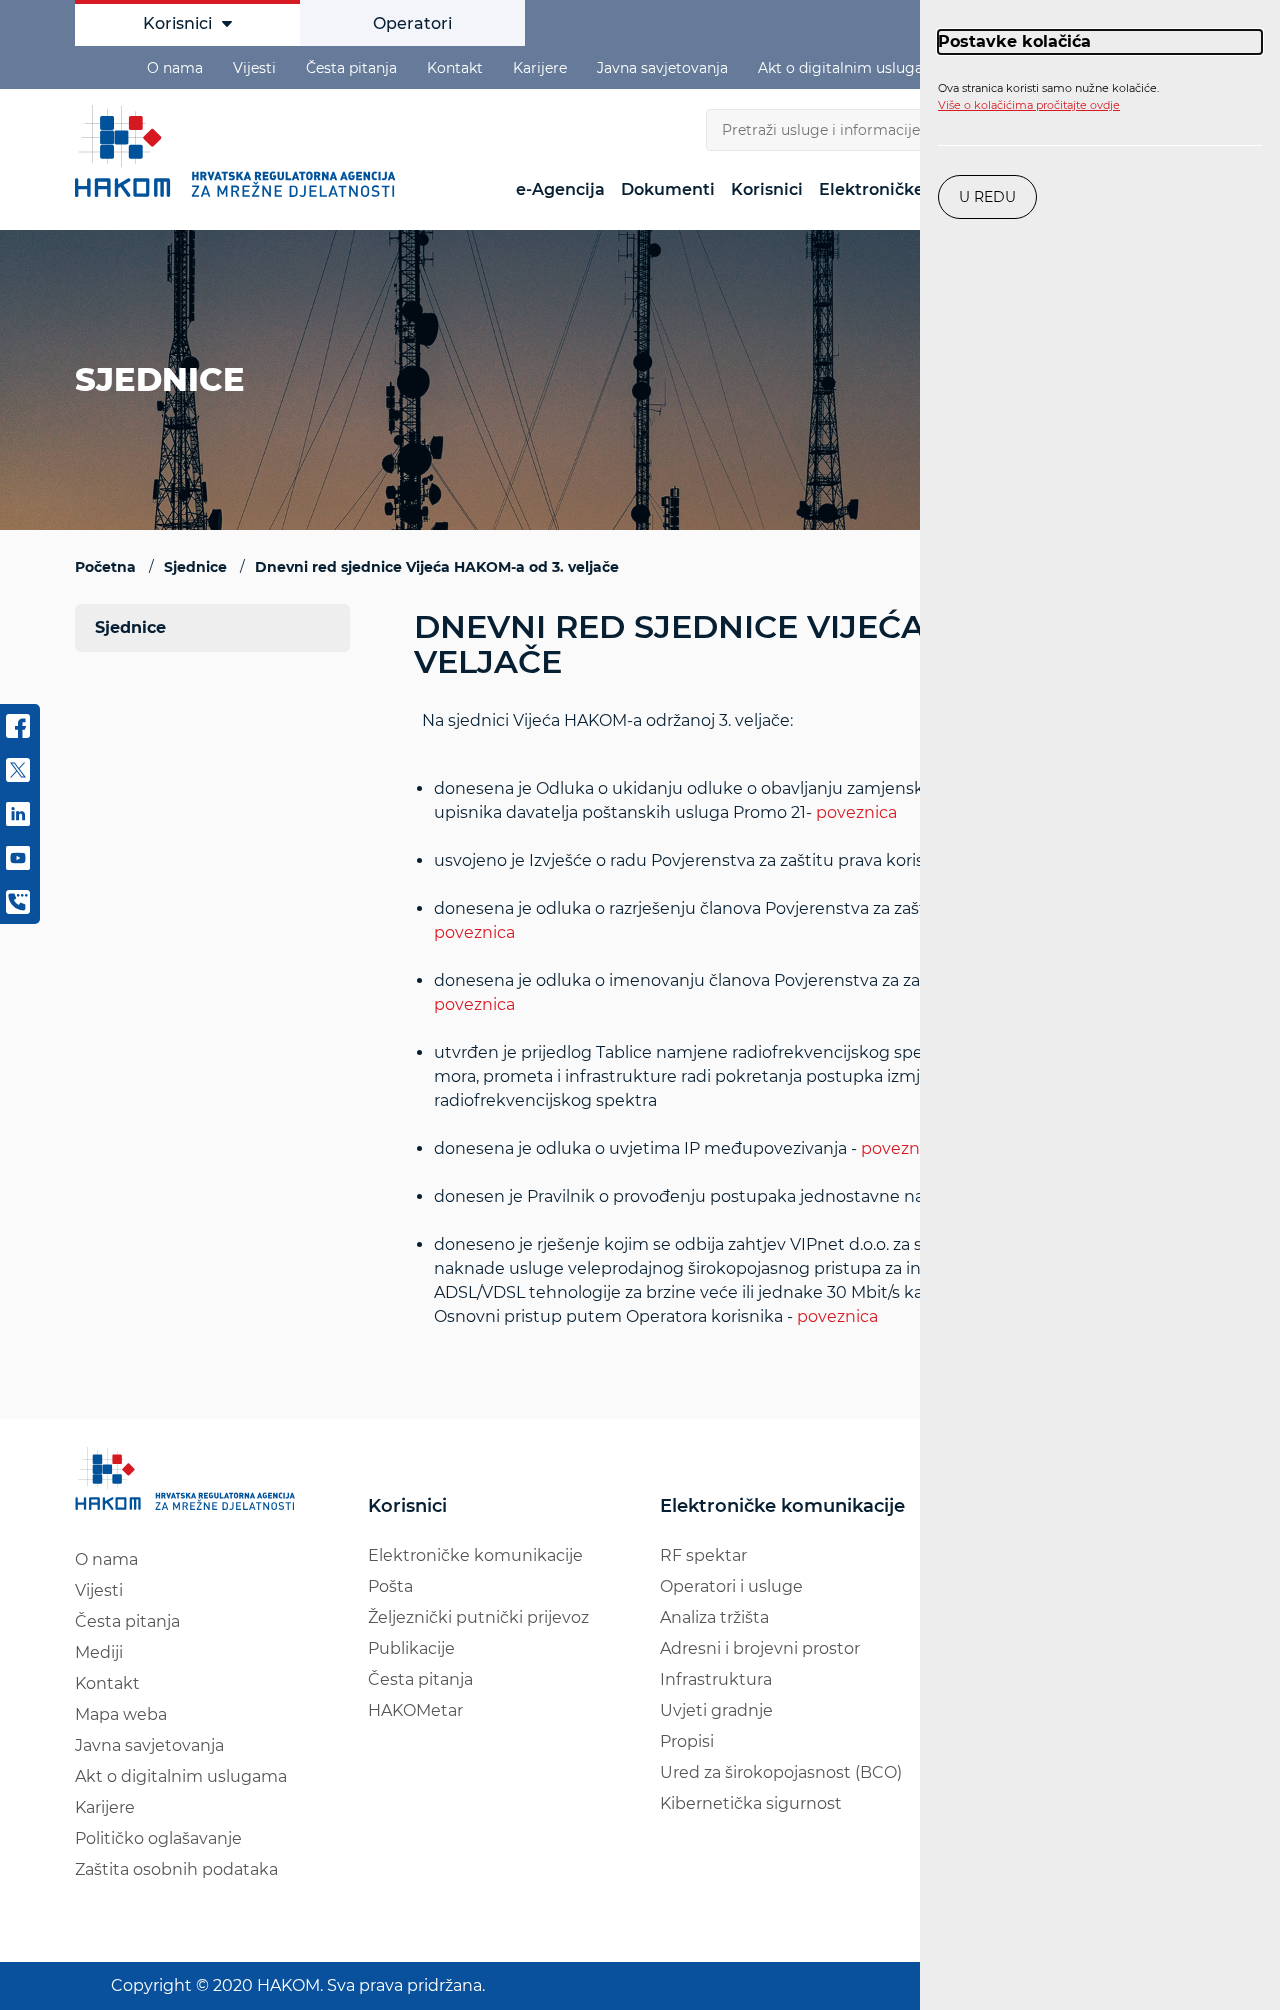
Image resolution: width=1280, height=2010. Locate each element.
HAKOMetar (415, 1710)
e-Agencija (560, 189)
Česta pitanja (351, 68)
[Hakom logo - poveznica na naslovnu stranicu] (240, 151)
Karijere (540, 68)
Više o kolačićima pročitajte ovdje (1029, 105)
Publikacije (411, 1648)
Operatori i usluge (731, 1586)
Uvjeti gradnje (716, 1710)
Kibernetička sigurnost (751, 1803)
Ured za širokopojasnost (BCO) (781, 1772)
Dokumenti (668, 189)
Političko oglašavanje (158, 1838)
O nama (175, 68)
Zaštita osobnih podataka (176, 1869)
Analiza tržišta (714, 1617)
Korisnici (177, 23)
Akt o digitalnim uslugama (852, 68)
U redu (987, 197)
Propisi (687, 1741)
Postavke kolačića (1014, 41)
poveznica (856, 812)
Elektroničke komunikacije (475, 1555)
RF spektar (703, 1555)
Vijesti (254, 68)
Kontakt (455, 68)
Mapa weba (121, 1714)
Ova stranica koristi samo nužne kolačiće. (1048, 97)
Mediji (99, 1652)
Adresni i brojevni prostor (760, 1648)
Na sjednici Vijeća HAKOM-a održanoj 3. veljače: (803, 1018)
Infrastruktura (716, 1679)
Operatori (412, 23)
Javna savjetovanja (662, 68)
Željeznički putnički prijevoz (478, 1617)
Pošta (390, 1586)
